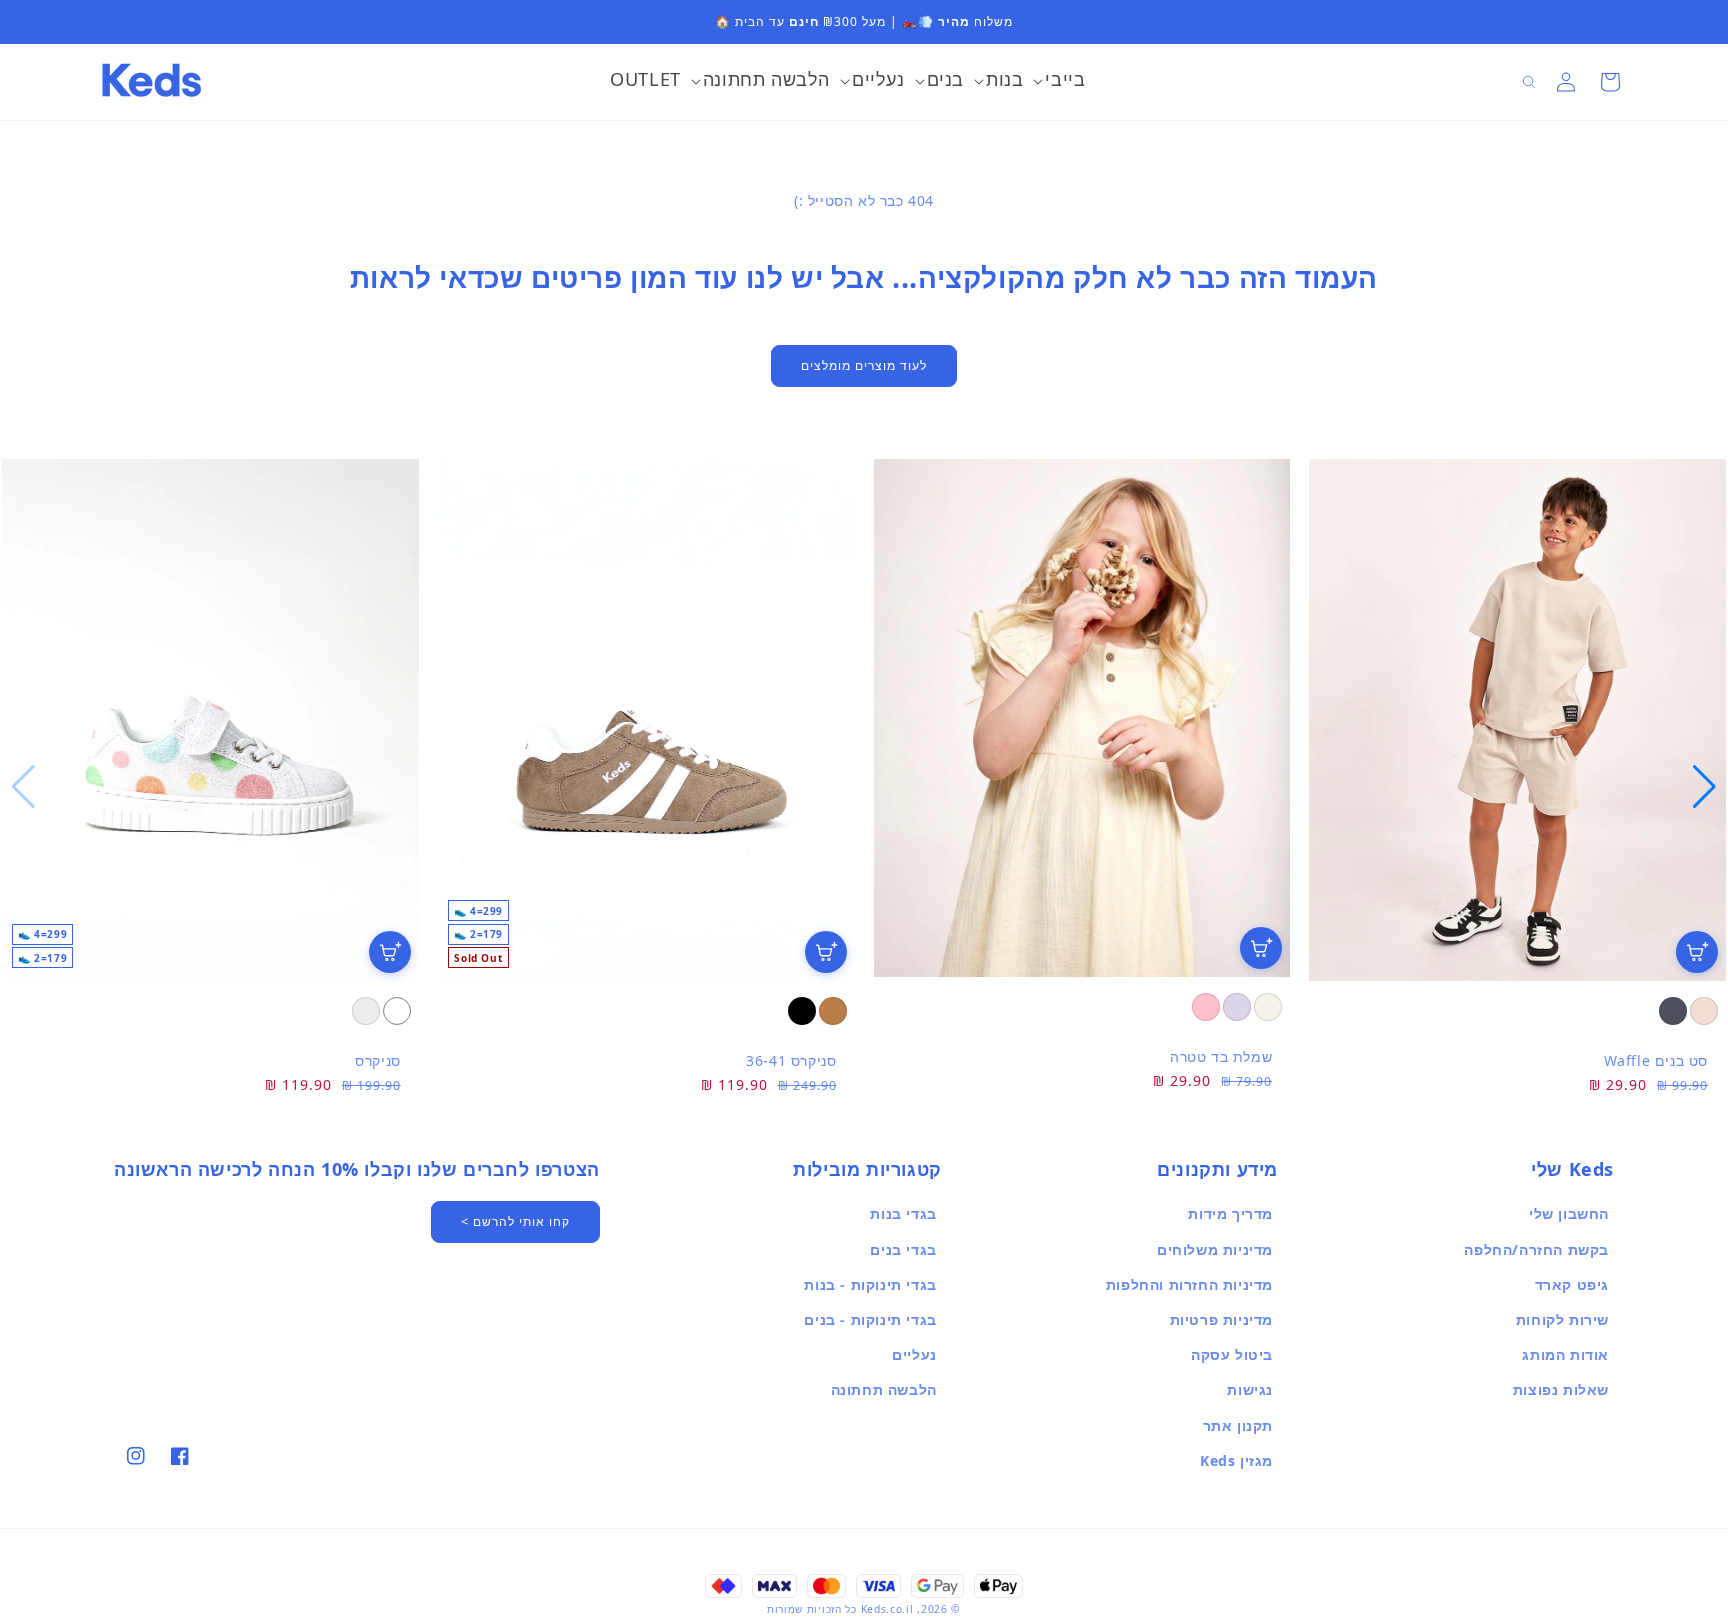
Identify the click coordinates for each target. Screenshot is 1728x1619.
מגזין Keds (1236, 1460)
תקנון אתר (1238, 1425)
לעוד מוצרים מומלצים (864, 365)
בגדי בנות (903, 1213)
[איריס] (1237, 1007)
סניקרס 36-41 (791, 1060)
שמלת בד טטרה (1221, 1056)
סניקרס (378, 1060)
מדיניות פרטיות (1221, 1319)
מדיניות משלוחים (1215, 1249)
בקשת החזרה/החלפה (1536, 1249)
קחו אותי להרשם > (515, 1221)
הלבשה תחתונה (884, 1389)
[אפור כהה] (1673, 1011)
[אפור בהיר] (366, 1011)
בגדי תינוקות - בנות (870, 1284)
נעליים (914, 1354)
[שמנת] (1268, 1007)
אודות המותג (1565, 1354)
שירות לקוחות (1562, 1319)
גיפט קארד (1572, 1284)
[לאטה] (1704, 1011)
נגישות (1250, 1389)
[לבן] (397, 1011)
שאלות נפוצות (1561, 1389)
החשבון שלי (1569, 1213)
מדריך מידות (1230, 1213)
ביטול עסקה (1232, 1354)
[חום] (833, 1011)
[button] (1059, 82)
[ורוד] (1206, 1007)
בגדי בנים (903, 1249)
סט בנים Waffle (1656, 1060)
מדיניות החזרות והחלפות (1189, 1284)
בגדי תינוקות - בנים (870, 1319)
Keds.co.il (887, 1609)
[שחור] (802, 1011)
